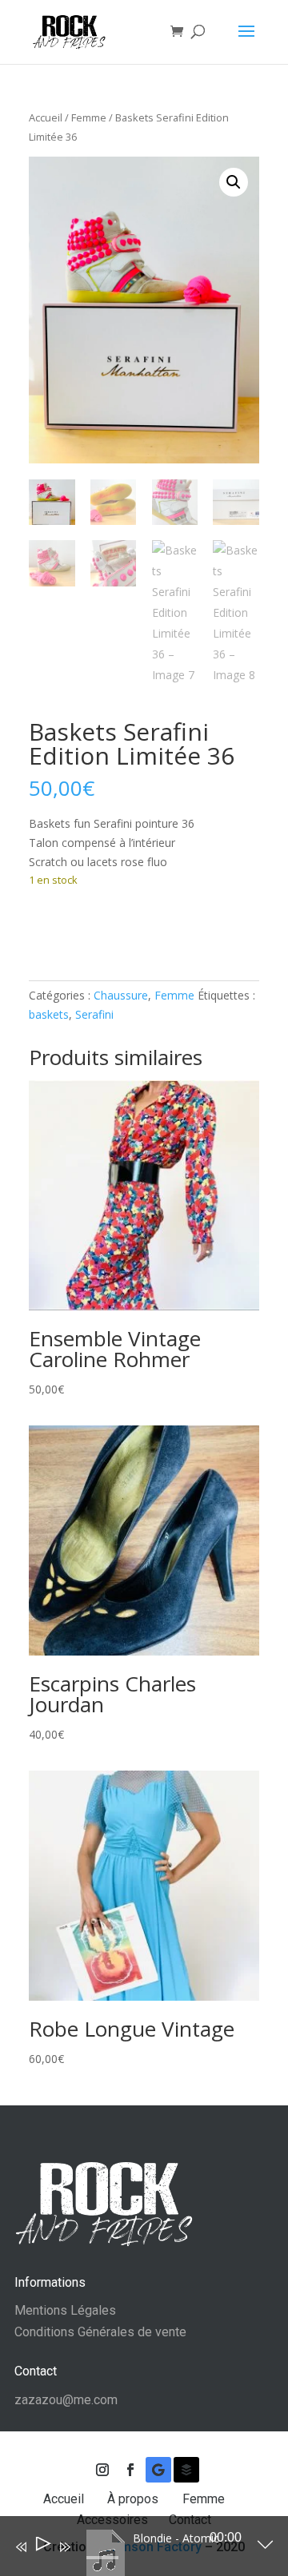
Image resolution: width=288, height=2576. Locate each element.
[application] (132, 2550)
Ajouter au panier (113, 929)
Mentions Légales (65, 2310)
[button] (234, 182)
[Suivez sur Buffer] (186, 2470)
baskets (49, 1014)
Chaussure (121, 995)
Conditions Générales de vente (100, 2332)
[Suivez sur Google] (158, 2470)
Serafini (94, 1014)
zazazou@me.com (66, 2400)
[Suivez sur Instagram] (102, 2470)
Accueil (46, 117)
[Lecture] (42, 2547)
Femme (89, 117)
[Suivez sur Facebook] (130, 2470)
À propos (134, 2499)
